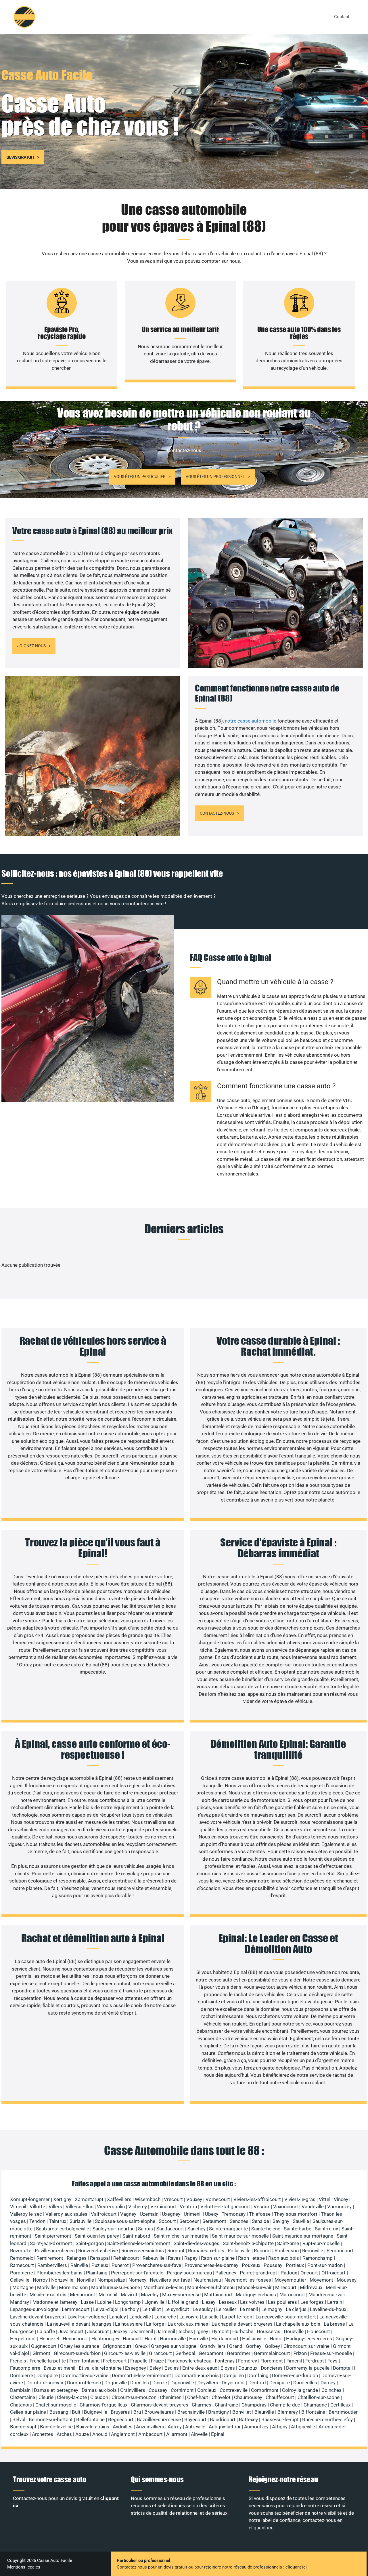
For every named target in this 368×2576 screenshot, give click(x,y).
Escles (172, 2368)
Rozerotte (21, 2251)
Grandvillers (213, 2346)
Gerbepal (185, 2353)
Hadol (276, 2339)
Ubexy (212, 2214)
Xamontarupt (89, 2199)
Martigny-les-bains (256, 2295)
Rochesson (287, 2251)
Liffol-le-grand (183, 2302)
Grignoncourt (117, 2346)
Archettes (43, 2434)
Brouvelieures (159, 2412)
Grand (236, 2346)
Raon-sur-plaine (218, 2258)
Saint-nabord (136, 2236)
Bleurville (264, 2412)
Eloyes (228, 2368)
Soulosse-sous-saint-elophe (125, 2221)
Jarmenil (166, 2331)
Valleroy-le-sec (26, 2214)
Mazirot (129, 2295)
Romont (176, 2251)
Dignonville (182, 2383)
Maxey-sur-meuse (181, 2295)
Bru (137, 2412)
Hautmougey (105, 2339)
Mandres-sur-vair (327, 2295)
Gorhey (254, 2346)
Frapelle (139, 2361)
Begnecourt (121, 2419)
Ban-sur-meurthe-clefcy (327, 2419)
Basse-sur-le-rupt (280, 2419)
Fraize (157, 2361)
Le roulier (226, 2309)
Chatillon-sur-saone (319, 2397)
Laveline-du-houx (328, 2309)
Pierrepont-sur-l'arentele (137, 2273)
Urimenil (193, 2214)
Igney (202, 2331)
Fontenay (225, 2361)
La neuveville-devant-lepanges (79, 2324)
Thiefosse (260, 2214)
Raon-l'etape (251, 2258)
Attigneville (303, 2427)
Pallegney (226, 2273)
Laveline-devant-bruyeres (37, 2317)
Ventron (188, 2207)
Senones (239, 2221)
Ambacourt (151, 2434)
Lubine (104, 2302)
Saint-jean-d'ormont (51, 2243)
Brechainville (191, 2412)
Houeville (294, 2331)
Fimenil (294, 2361)
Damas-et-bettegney (56, 2390)
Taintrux (57, 2221)
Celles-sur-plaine (28, 2412)
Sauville (301, 2221)
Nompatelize (111, 2280)
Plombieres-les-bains (60, 2273)
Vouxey (194, 2199)
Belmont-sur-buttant (51, 2419)
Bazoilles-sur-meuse (159, 2419)
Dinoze (160, 2383)
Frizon (300, 2353)
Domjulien (233, 2375)
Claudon (99, 2397)
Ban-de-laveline (56, 2427)
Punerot (120, 2265)
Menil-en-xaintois (48, 2295)
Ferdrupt (315, 2361)
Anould (100, 2434)
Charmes (202, 2405)
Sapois (145, 2229)
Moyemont (321, 2280)
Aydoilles (123, 2427)
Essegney (136, 2368)
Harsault (132, 2339)
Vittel (325, 2199)
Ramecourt (22, 2265)
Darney (328, 2383)
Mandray (20, 2302)
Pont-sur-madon (325, 2265)
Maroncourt (292, 2295)
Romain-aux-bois (206, 2251)
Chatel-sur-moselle (56, 2405)
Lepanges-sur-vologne (34, 2309)
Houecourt (319, 2331)
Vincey (341, 2199)
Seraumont (214, 2221)
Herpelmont (23, 2339)
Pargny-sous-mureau (189, 2273)
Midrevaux (311, 2287)
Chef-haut (198, 2397)
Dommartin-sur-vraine (85, 2375)
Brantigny (218, 2412)
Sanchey (197, 2229)
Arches (64, 2434)
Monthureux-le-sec (164, 2287)
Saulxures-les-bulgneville (63, 2229)
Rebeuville (154, 2258)
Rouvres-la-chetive (98, 2251)
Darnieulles (305, 2383)
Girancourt (160, 2353)
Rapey (191, 2258)
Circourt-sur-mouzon (134, 2397)
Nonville (85, 2280)
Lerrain (335, 2302)
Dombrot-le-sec (84, 2383)
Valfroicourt (104, 2214)
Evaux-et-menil (60, 2368)
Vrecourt (173, 2199)
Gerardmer (239, 2353)
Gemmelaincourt (272, 2353)
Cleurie (46, 2397)
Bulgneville (96, 2412)
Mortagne (23, 2287)
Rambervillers (52, 2265)
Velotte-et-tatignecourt (225, 2207)
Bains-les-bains (93, 2427)
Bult (76, 2412)
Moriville (46, 2287)
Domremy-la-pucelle (308, 2368)
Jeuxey (120, 2331)
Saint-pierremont (53, 2236)
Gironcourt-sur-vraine (306, 2346)
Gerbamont (211, 2353)
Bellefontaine (90, 2419)
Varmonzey (339, 2207)
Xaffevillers (119, 2199)
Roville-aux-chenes (55, 2251)
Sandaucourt (170, 2229)
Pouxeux (251, 2265)
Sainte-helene (266, 2229)
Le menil (249, 2309)
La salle (210, 2317)
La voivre (189, 2317)
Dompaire (47, 2375)
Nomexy (137, 2280)
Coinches (331, 2390)
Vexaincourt (163, 2207)
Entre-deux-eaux (200, 2368)
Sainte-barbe (298, 2229)
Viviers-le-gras (300, 2199)
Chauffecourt (280, 2397)
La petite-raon (237, 2317)
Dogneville (116, 2383)
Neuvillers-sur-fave (170, 2280)
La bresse (334, 2324)
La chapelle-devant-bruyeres (242, 2324)
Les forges (312, 2302)
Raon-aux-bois (284, 2258)
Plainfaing (97, 2273)
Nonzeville (62, 2280)
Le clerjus (296, 2309)
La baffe (46, 2331)
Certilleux (340, 2405)
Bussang (59, 2412)
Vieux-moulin (111, 2207)
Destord (257, 2383)
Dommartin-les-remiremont (141, 2375)
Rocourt (262, 2251)
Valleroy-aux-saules (66, 2214)
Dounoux (248, 2368)
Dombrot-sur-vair (45, 2383)
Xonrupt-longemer (30, 2199)
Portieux (295, 2265)
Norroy (40, 2280)
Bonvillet (242, 2412)
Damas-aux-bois (99, 2390)
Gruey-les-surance (80, 2346)
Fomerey (248, 2361)
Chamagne (315, 2405)
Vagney (128, 2214)
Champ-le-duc (285, 2405)
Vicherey (138, 2207)
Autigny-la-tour (225, 2427)
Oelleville (20, 2280)
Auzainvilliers (150, 2427)
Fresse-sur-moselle (331, 2353)
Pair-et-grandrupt (258, 2273)
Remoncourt (340, 2251)
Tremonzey (234, 2214)
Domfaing (258, 2375)
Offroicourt (333, 2273)
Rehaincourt (126, 2258)
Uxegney (171, 2214)
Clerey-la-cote (72, 2397)
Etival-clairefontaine (100, 2368)
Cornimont (182, 2390)
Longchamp (128, 2302)
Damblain (20, 2390)
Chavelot (221, 2397)
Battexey (248, 2419)
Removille (313, 2251)
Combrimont (265, 2390)
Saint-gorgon (90, 2243)
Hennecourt (75, 2339)
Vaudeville (313, 2207)
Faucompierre (25, 2368)
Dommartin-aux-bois (197, 2375)
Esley (155, 2368)
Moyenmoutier (290, 2280)
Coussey (158, 2390)
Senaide (260, 2221)
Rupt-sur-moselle (321, 2243)
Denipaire (280, 2383)
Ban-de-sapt (23, 2427)
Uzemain (149, 2214)
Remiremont (50, 2258)
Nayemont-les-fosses (248, 2280)
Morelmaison (73, 2287)
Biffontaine (313, 2412)
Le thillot (152, 2309)
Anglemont (123, 2434)
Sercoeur (189, 2221)
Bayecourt (195, 2419)
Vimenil (18, 2207)
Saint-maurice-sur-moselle (240, 2236)
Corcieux (207, 2390)
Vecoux (262, 2207)
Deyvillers (208, 2383)
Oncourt (309, 2273)
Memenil (108, 2295)
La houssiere (129, 2324)
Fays (332, 2361)
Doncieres (272, 2368)
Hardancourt (225, 2339)
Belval (19, 2419)
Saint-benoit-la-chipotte (248, 2243)
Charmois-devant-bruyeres (160, 2405)
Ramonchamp (318, 2258)
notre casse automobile (251, 721)
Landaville (140, 2317)
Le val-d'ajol (106, 2309)
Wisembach (148, 2199)
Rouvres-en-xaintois (143, 2251)
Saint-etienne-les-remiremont (139, 2243)
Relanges (77, 2258)
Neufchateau (207, 2280)
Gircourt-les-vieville (125, 2353)
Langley (118, 2317)
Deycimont (233, 2383)
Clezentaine (23, 2397)
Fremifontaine (84, 2361)
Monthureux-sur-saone (116, 2287)
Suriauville (80, 2221)
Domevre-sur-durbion (295, 2375)
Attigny (280, 2427)
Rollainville (239, 2251)
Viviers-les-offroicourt (257, 2199)
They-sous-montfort (296, 2214)
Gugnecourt (44, 2346)
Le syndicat (177, 2309)
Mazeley (150, 2295)
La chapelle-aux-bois (298, 2324)
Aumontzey (256, 2427)
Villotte (37, 2207)
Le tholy (130, 2309)
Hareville (199, 2339)
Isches (186, 2331)
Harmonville (173, 2339)
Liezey (209, 2302)
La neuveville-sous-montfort (286, 2317)
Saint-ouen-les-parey (97, 2236)
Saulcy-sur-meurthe (114, 2229)
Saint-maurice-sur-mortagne (303, 2236)
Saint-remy (326, 2229)
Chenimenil (172, 2397)
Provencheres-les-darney (211, 2265)
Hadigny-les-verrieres (309, 2339)
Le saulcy (203, 2309)
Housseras (269, 2331)
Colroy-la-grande (300, 2390)
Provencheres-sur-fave (157, 2265)
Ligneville (154, 2302)
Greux (141, 2346)
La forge (155, 2324)
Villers (55, 2207)
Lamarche (165, 2317)
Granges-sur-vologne (174, 2346)
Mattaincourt (218, 2295)
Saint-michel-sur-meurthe (181, 2236)
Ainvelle (199, 2434)
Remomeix (22, 2258)
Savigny (281, 2221)
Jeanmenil (142, 2331)
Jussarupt (98, 2331)
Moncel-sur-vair (255, 2287)
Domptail (343, 2368)
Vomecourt (218, 2199)
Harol (151, 2339)
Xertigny (62, 2199)
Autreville (195, 2427)
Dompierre (22, 2375)
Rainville (79, 2265)
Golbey (272, 2346)
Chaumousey (248, 2397)
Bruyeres (120, 2412)
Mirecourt (286, 2287)
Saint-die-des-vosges (197, 2243)
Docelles (140, 2383)
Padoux (289, 2273)
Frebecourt (115, 2361)
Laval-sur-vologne (87, 2317)
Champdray (254, 2405)
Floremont (272, 2361)
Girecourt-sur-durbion (77, 2353)
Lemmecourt (76, 2309)
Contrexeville (234, 2390)
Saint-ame (288, 2243)
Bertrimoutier (343, 2412)
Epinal (218, 2434)
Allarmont (177, 2434)
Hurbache (243, 2331)
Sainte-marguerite (228, 2229)
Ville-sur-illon (79, 2207)
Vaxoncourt (286, 2207)
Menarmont (83, 2295)
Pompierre (22, 2273)
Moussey (347, 2280)
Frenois (18, 2361)
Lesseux (228, 2302)
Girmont (41, 2353)
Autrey (175, 2427)
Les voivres (252, 2302)
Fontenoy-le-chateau (189, 2361)
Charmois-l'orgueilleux (103, 2405)
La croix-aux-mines (188, 2324)
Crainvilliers (133, 2390)
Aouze (82, 2434)
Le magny (272, 2309)
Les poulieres (282, 2302)
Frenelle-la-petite (48, 2361)
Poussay (273, 2265)
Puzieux (100, 2265)
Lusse (87, 2302)
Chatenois (21, 2405)
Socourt (167, 2221)
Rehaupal (100, 2258)
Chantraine (226, 2405)
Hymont (220, 2331)
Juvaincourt (71, 2331)
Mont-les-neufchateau (211, 2287)
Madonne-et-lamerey (55, 2302)
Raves (174, 2258)
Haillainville (254, 2339)
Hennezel (49, 2339)
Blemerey (288, 2412)
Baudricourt (223, 2419)
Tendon (37, 2221)
